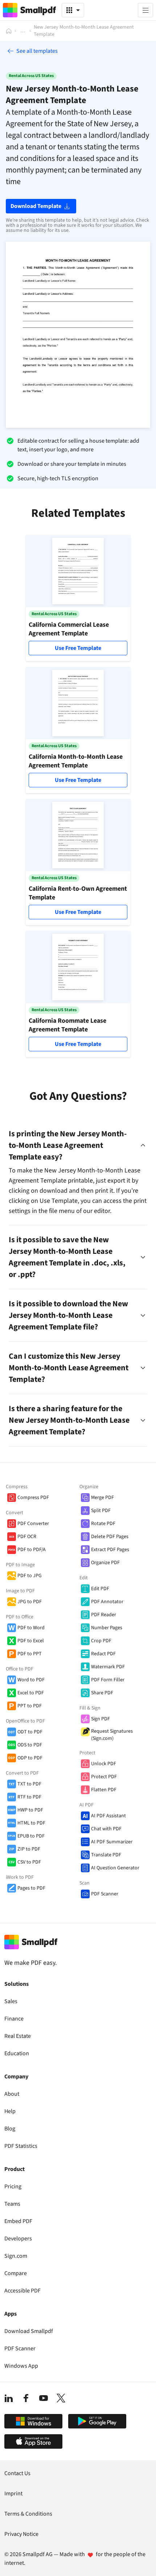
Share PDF (102, 1693)
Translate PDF (106, 1855)
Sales (11, 2001)
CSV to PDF (29, 1862)
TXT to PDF (29, 1784)
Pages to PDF (31, 1888)
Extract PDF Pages (110, 1550)
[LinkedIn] (9, 2398)
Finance (14, 2019)
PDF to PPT (30, 1654)
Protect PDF (104, 1777)
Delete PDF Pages (110, 1537)
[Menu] (145, 10)
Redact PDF (103, 1654)
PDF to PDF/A (32, 1550)
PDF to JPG (30, 1576)
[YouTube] (44, 2398)
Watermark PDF (108, 1667)
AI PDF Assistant (108, 1816)
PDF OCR (27, 1537)
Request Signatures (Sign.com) (112, 1735)
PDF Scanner (105, 1894)
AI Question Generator (115, 1868)
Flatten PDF (104, 1790)
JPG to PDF (30, 1602)
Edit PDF (100, 1589)
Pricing (13, 2187)
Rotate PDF (103, 1524)
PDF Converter (33, 1524)
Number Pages (107, 1628)
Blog (10, 2129)
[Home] (9, 31)
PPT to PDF (30, 1706)
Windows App (21, 2366)
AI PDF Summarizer (112, 1842)
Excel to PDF (31, 1693)
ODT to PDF (30, 1732)
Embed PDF (18, 2221)
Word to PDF (31, 1680)
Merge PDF (102, 1498)
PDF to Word (31, 1628)
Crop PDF (101, 1641)
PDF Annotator (107, 1602)
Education (17, 2053)
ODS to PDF (30, 1745)
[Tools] (73, 10)
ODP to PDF (30, 1758)
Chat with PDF (106, 1829)
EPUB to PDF (31, 1836)
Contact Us (17, 2473)
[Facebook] (26, 2398)
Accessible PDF (22, 2291)
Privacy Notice (21, 2534)
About (12, 2094)
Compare (16, 2273)
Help (10, 2111)
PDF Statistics (21, 2146)
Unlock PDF (104, 1764)
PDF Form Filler (108, 1680)
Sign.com (16, 2256)
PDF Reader (104, 1615)
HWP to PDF (30, 1810)
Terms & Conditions (28, 2514)
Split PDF (101, 1511)
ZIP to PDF (29, 1849)
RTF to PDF (29, 1797)
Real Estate (18, 2036)
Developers (18, 2239)
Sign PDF (100, 1719)
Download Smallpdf (29, 2331)
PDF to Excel (31, 1641)
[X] (61, 2398)
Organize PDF (105, 1563)
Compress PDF (33, 1498)
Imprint (13, 2494)
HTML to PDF (31, 1823)
